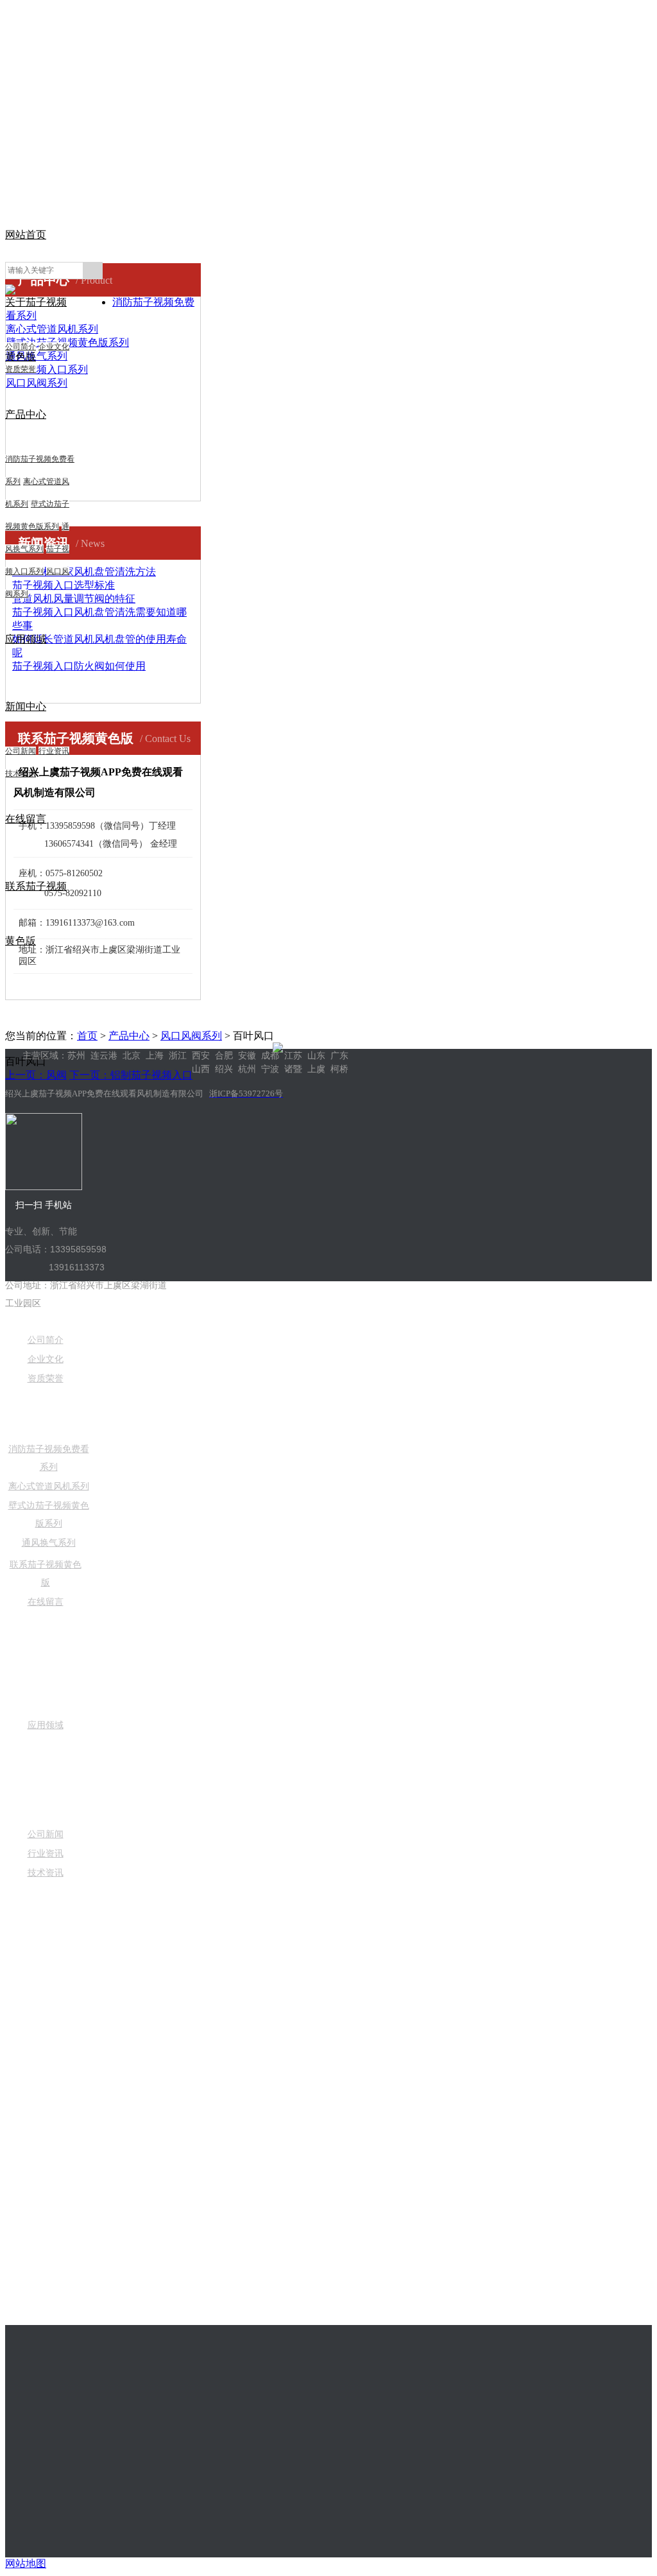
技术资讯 (46, 1873)
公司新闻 (21, 751)
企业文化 (54, 347)
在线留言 (46, 1602)
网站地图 (26, 2563)
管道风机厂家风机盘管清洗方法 (84, 572)
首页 (87, 1036)
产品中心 (26, 414)
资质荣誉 (21, 369)
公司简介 (21, 347)
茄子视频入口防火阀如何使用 (79, 666)
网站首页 (26, 235)
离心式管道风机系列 (49, 1486)
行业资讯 (54, 751)
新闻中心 (26, 706)
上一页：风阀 (36, 1075)
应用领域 (26, 639)
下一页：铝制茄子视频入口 (131, 1075)
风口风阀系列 (191, 1036)
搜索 (92, 271)
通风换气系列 (49, 1543)
